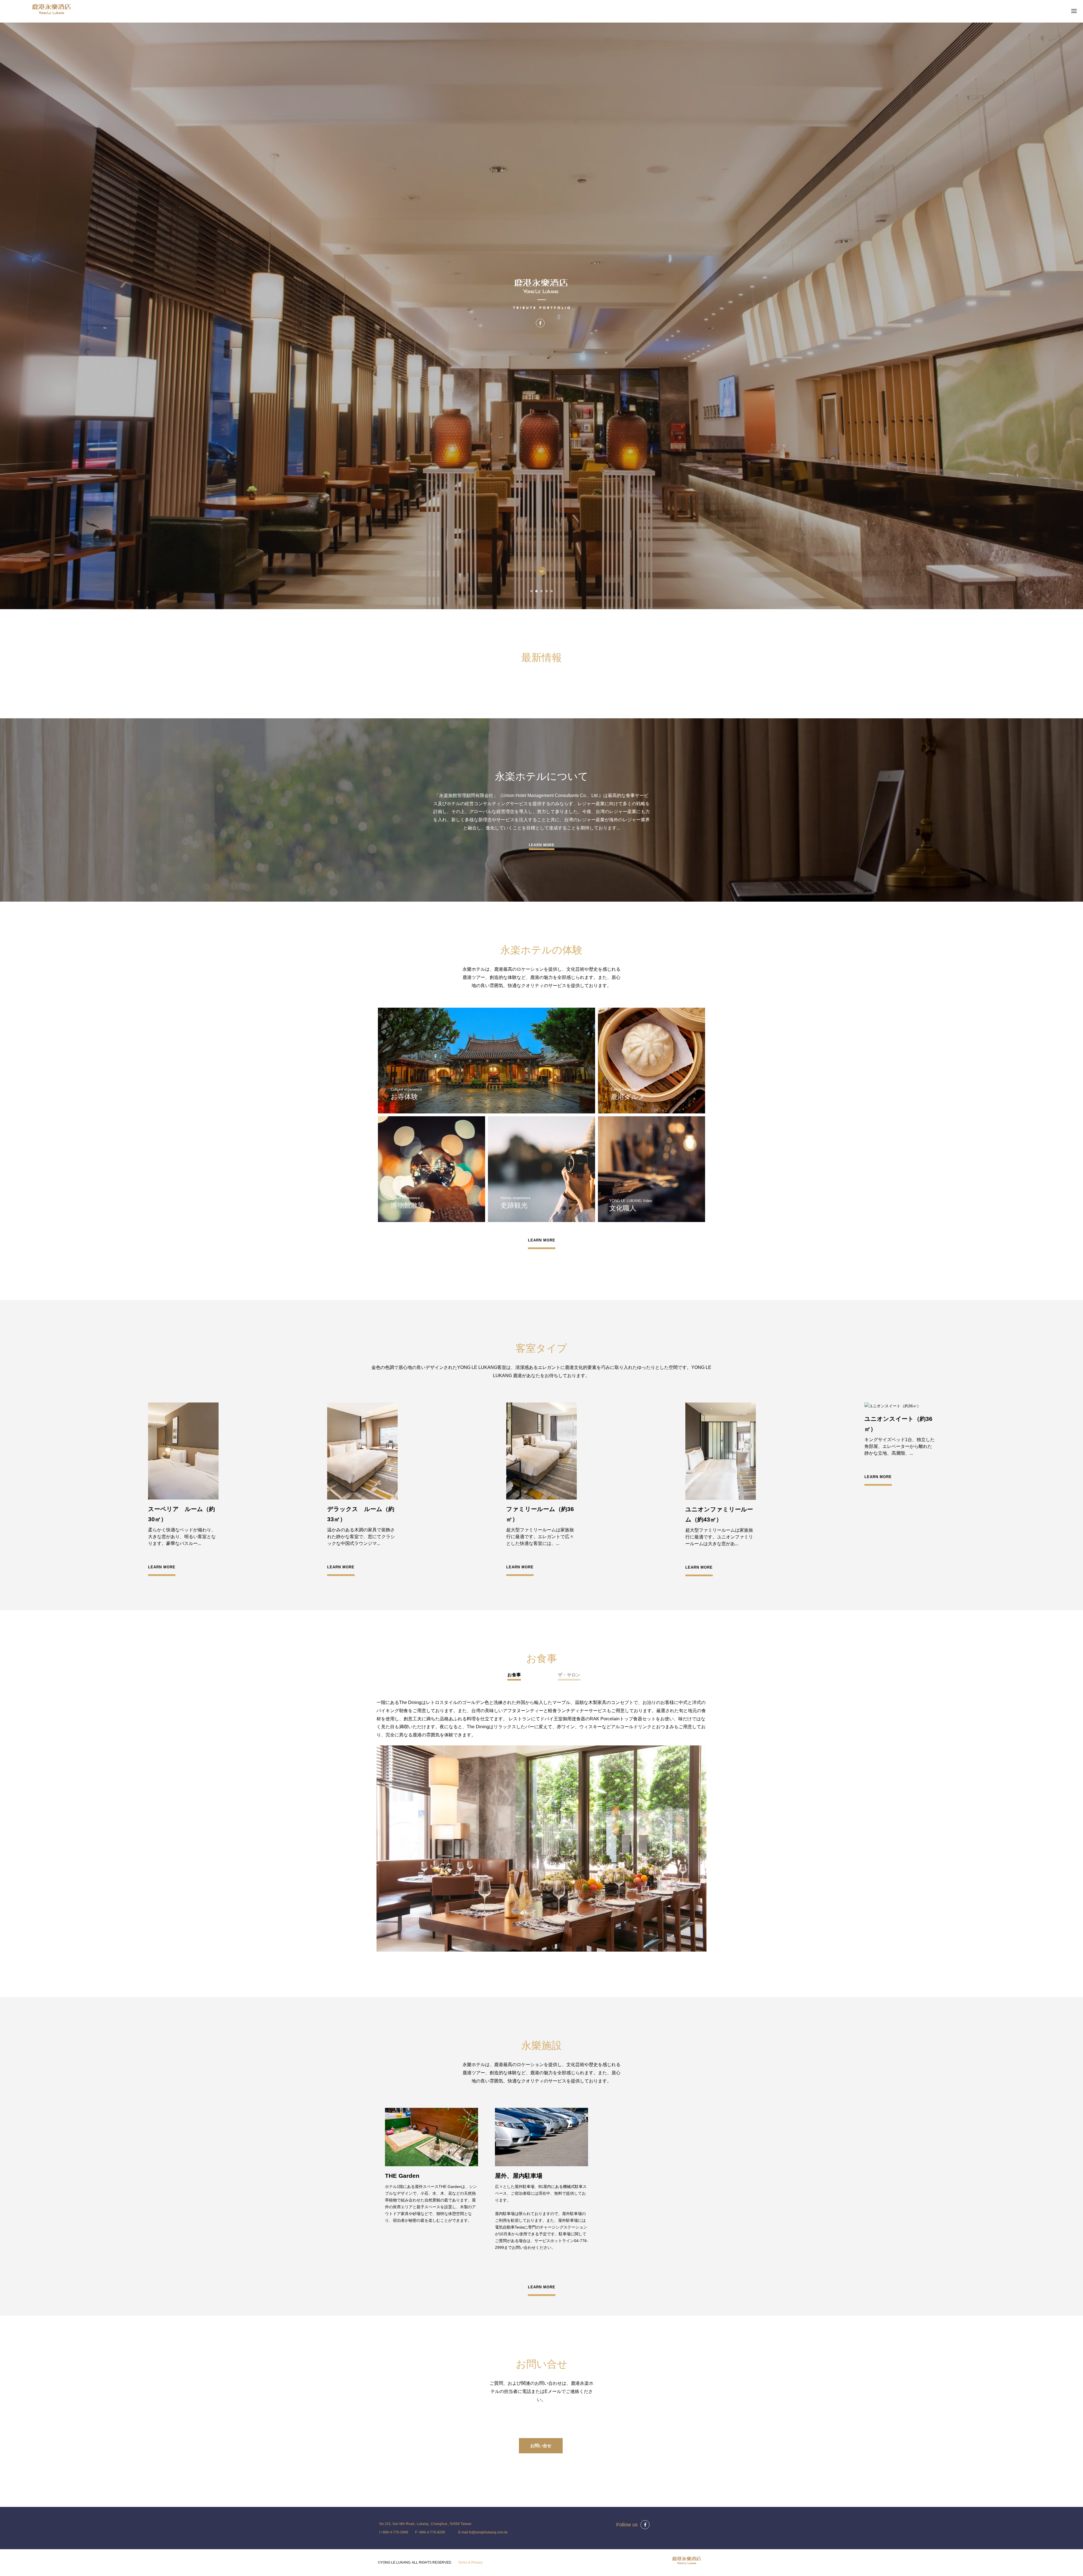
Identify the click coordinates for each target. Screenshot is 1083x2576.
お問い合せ (541, 2450)
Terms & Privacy (470, 2567)
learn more (542, 845)
